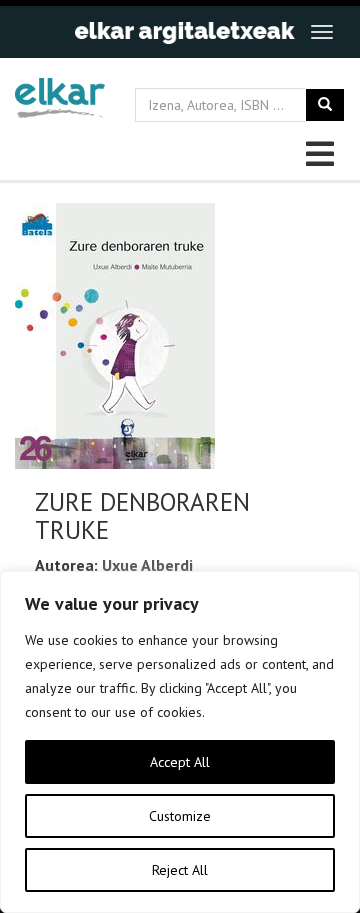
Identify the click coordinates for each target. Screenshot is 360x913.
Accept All (180, 762)
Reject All (180, 870)
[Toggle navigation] (322, 32)
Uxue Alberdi (147, 565)
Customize (180, 816)
